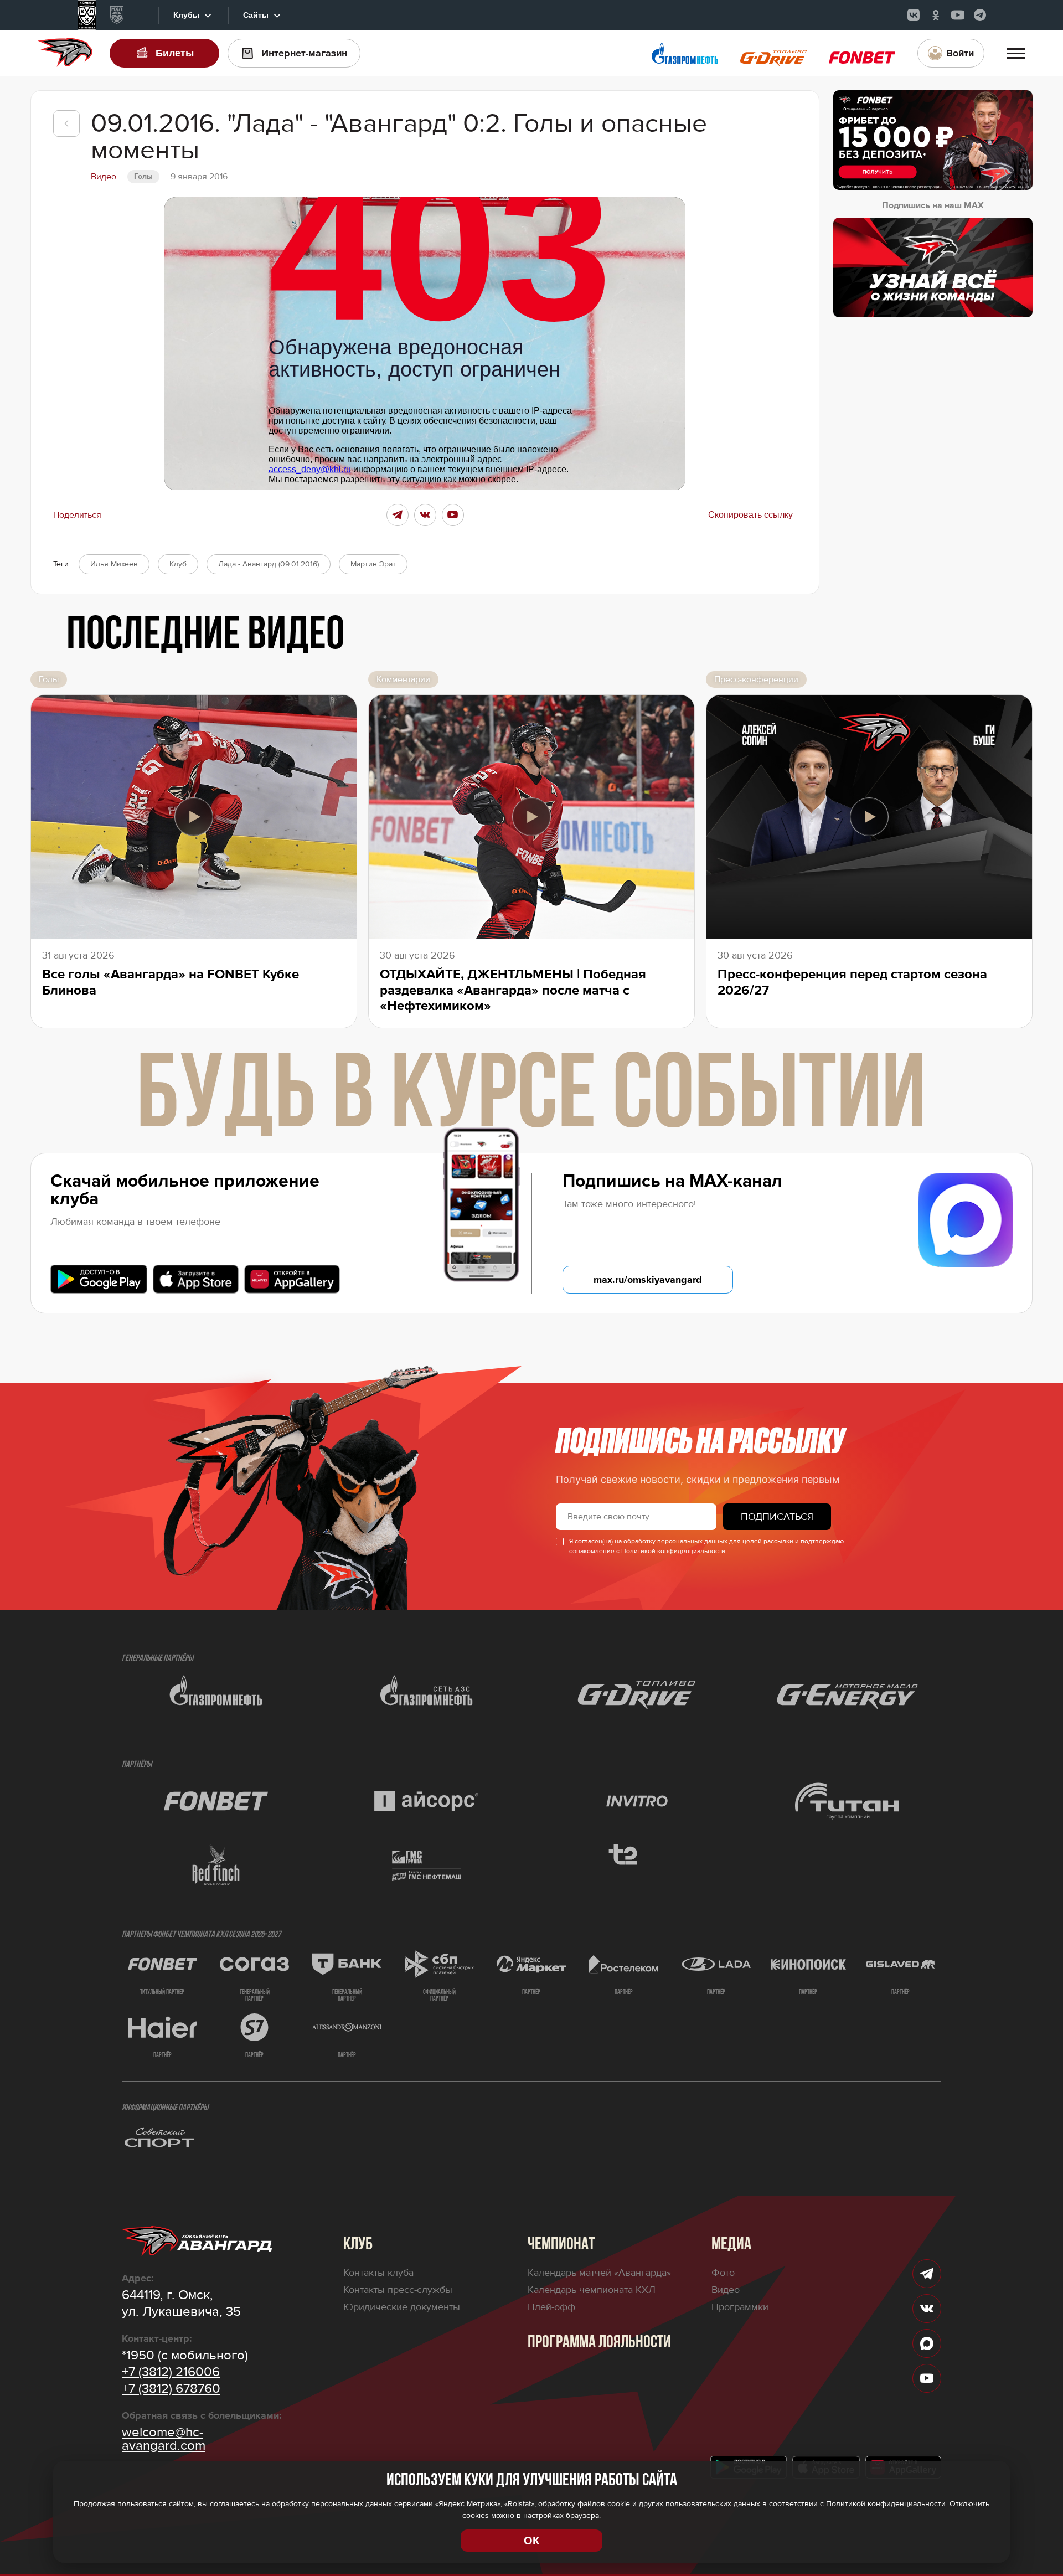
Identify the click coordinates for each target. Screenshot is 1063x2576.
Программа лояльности (599, 2343)
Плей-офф (551, 2307)
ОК (531, 2541)
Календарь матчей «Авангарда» (599, 2273)
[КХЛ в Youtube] (958, 15)
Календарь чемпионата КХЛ (592, 2290)
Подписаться (777, 1517)
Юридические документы (402, 2307)
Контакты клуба (378, 2273)
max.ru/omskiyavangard (648, 1280)
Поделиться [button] (77, 515)
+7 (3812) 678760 (171, 2389)
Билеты (175, 53)
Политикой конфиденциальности (673, 1551)
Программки (740, 2307)
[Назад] (66, 123)
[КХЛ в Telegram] (980, 15)
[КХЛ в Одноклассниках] (936, 15)
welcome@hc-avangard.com (164, 2439)
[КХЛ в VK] (914, 15)
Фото (723, 2273)
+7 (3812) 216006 (171, 2372)
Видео (726, 2290)
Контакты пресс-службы (398, 2290)
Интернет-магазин (304, 53)
